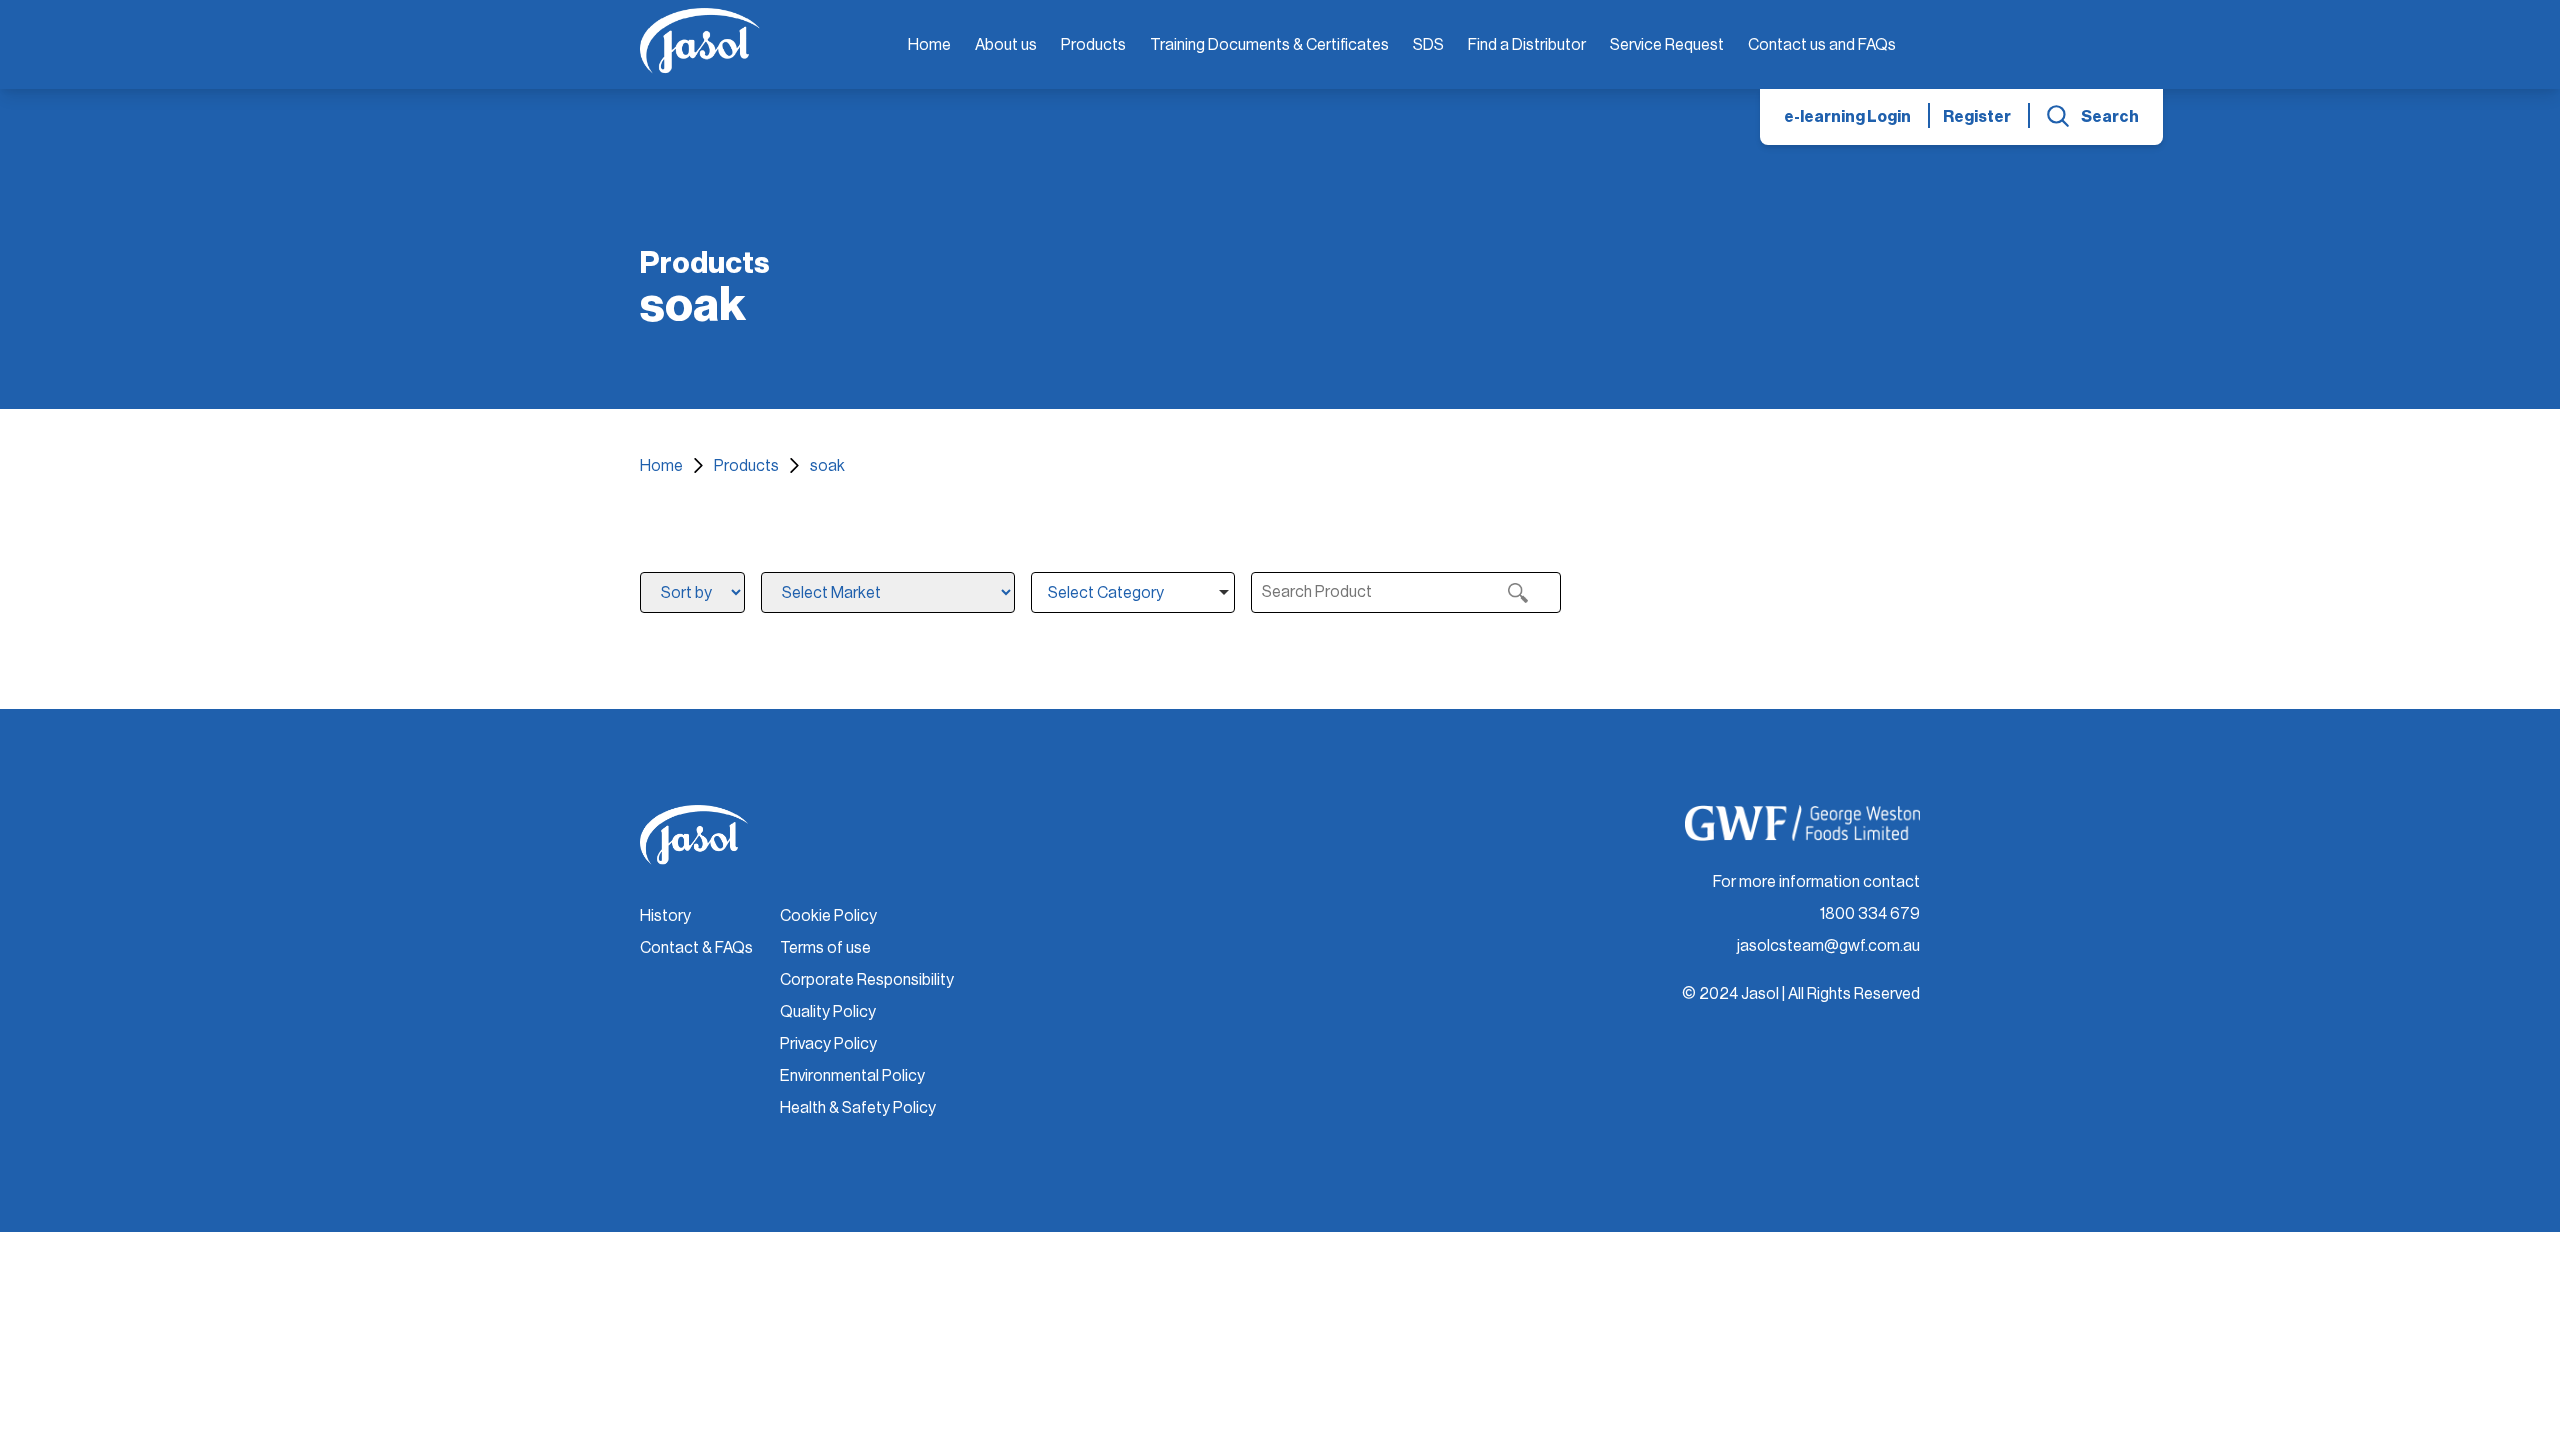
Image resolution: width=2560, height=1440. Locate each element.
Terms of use (825, 948)
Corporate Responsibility (867, 980)
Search (2110, 117)
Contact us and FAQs (1822, 45)
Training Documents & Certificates (1269, 45)
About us (1006, 45)
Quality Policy (828, 1012)
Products (1093, 45)
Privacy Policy (828, 1044)
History (665, 916)
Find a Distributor (1527, 45)
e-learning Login (1847, 117)
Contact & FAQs (696, 948)
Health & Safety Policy (858, 1108)
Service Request (1667, 45)
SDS (1428, 45)
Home (929, 45)
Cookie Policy (828, 916)
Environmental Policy (852, 1076)
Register (1977, 117)
